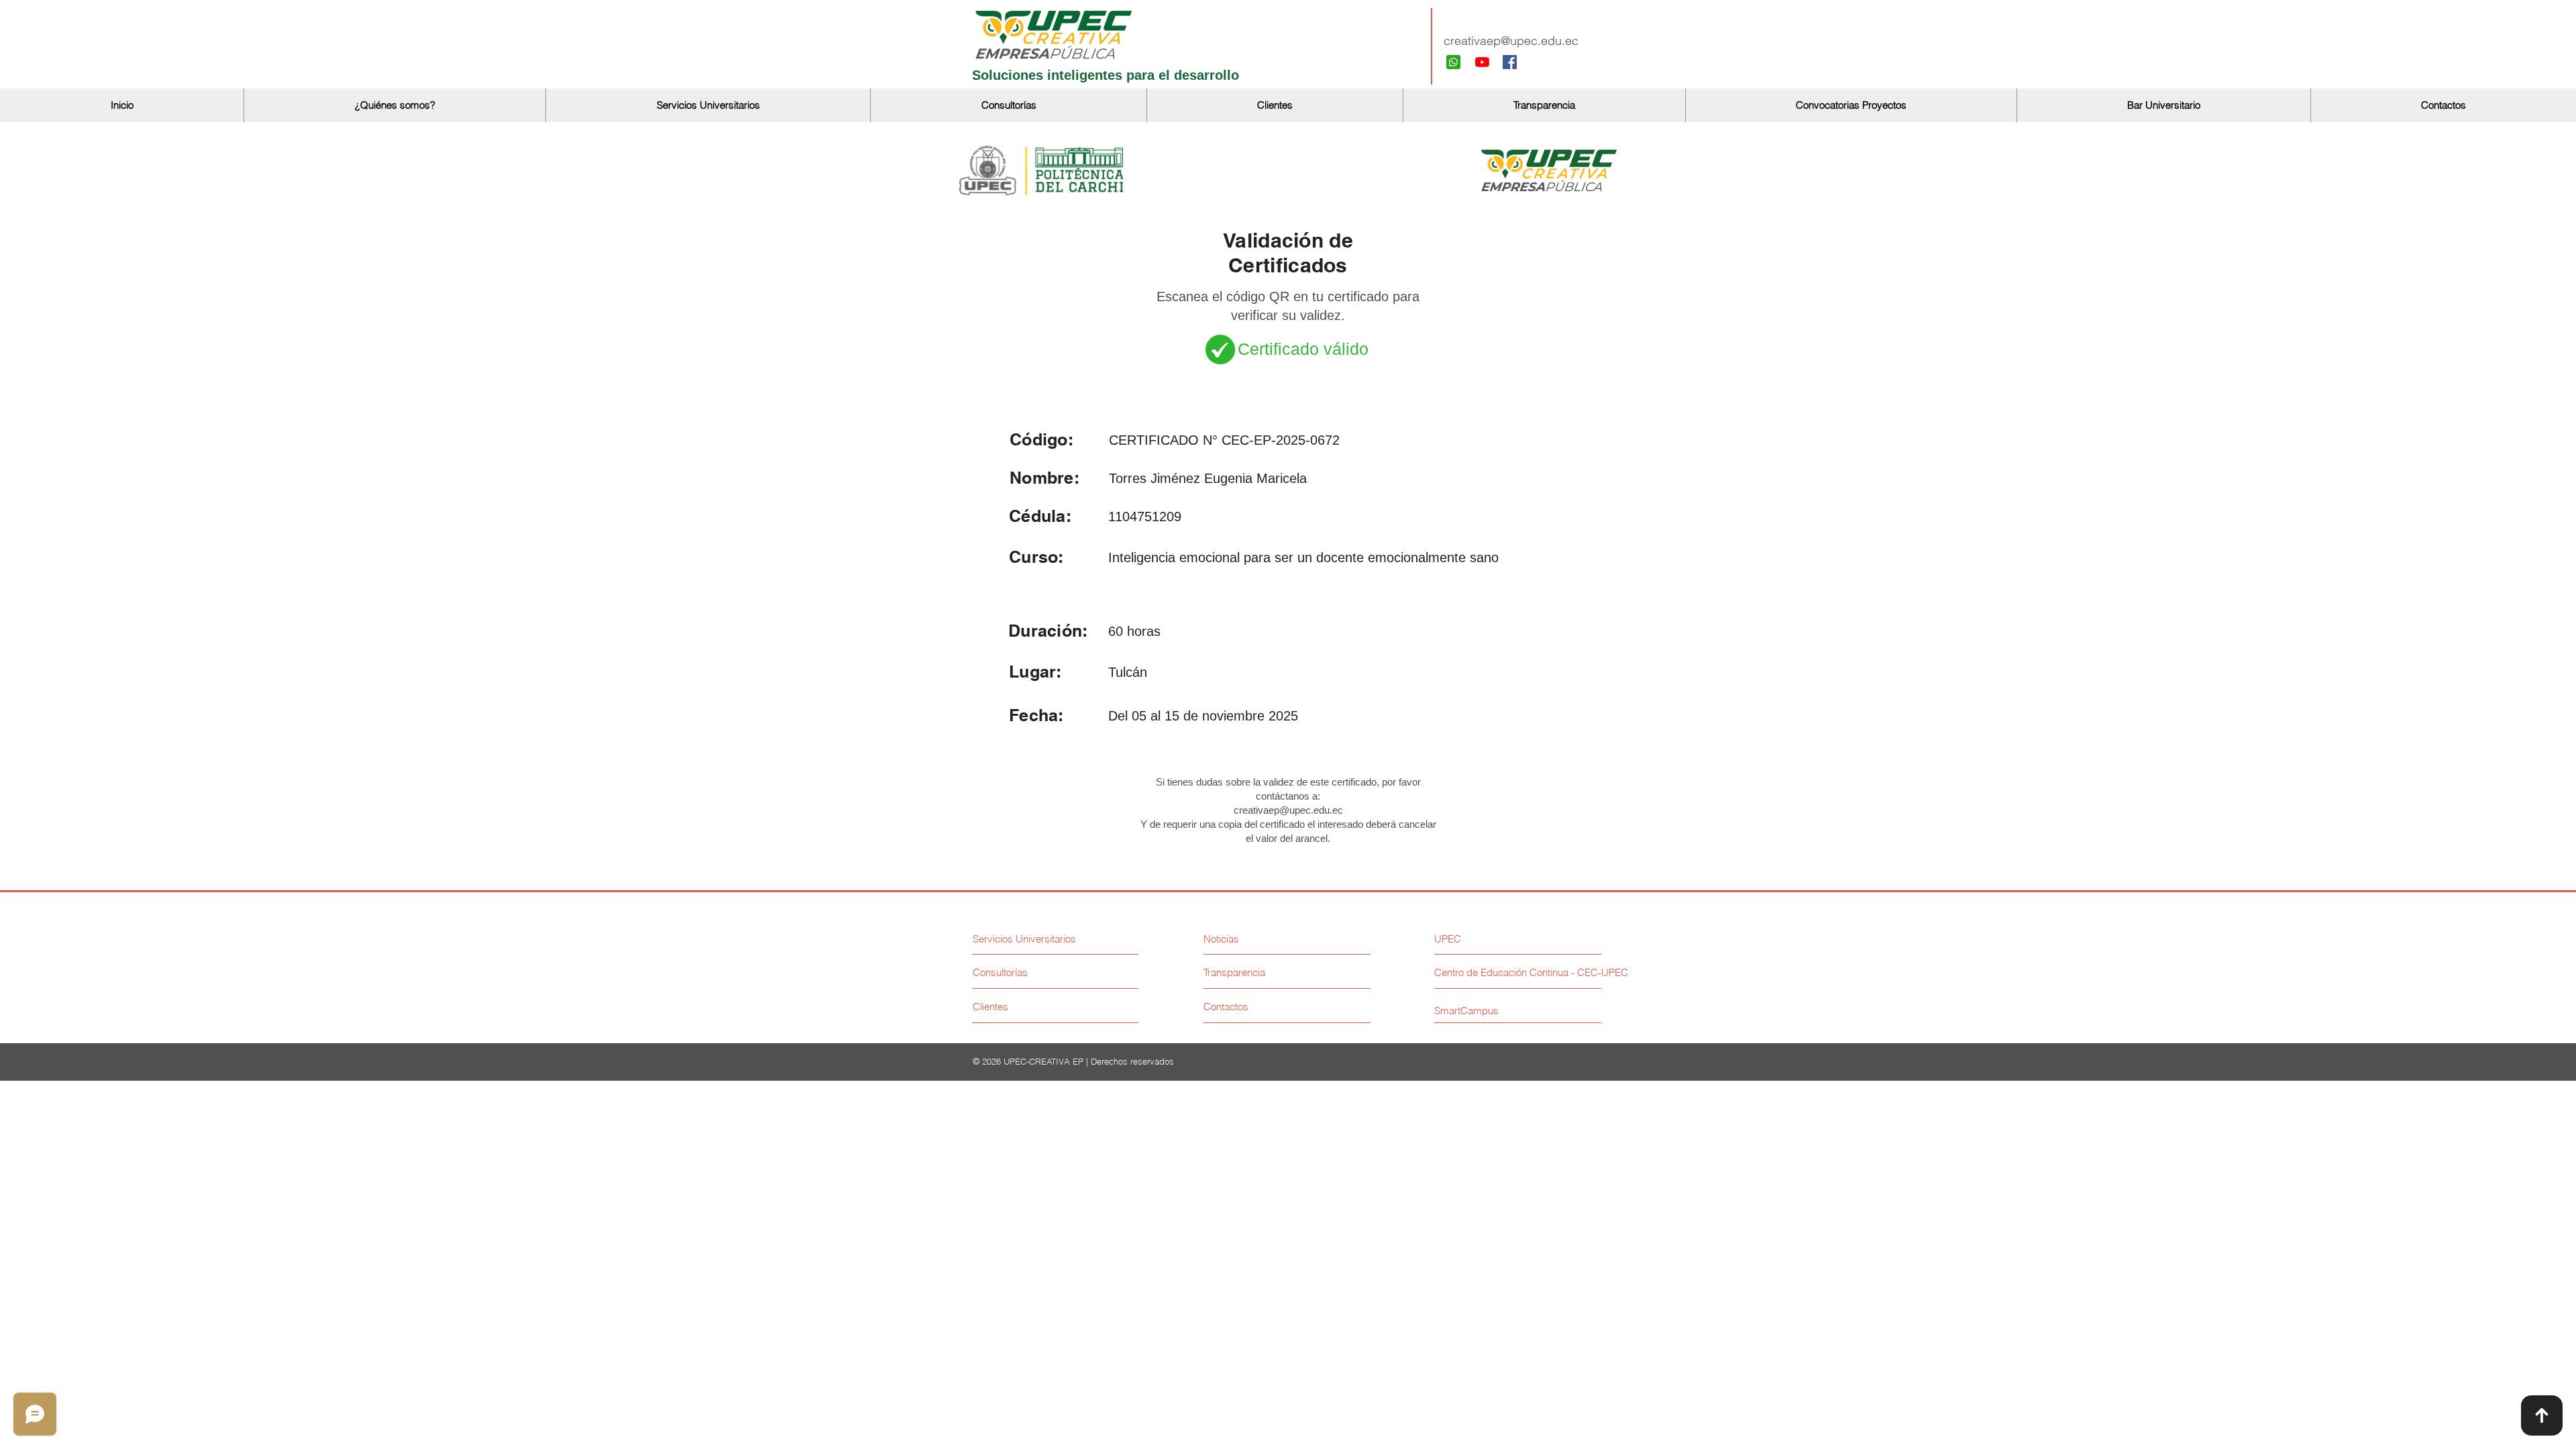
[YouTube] (1482, 62)
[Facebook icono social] (1510, 62)
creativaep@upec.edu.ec (1511, 41)
